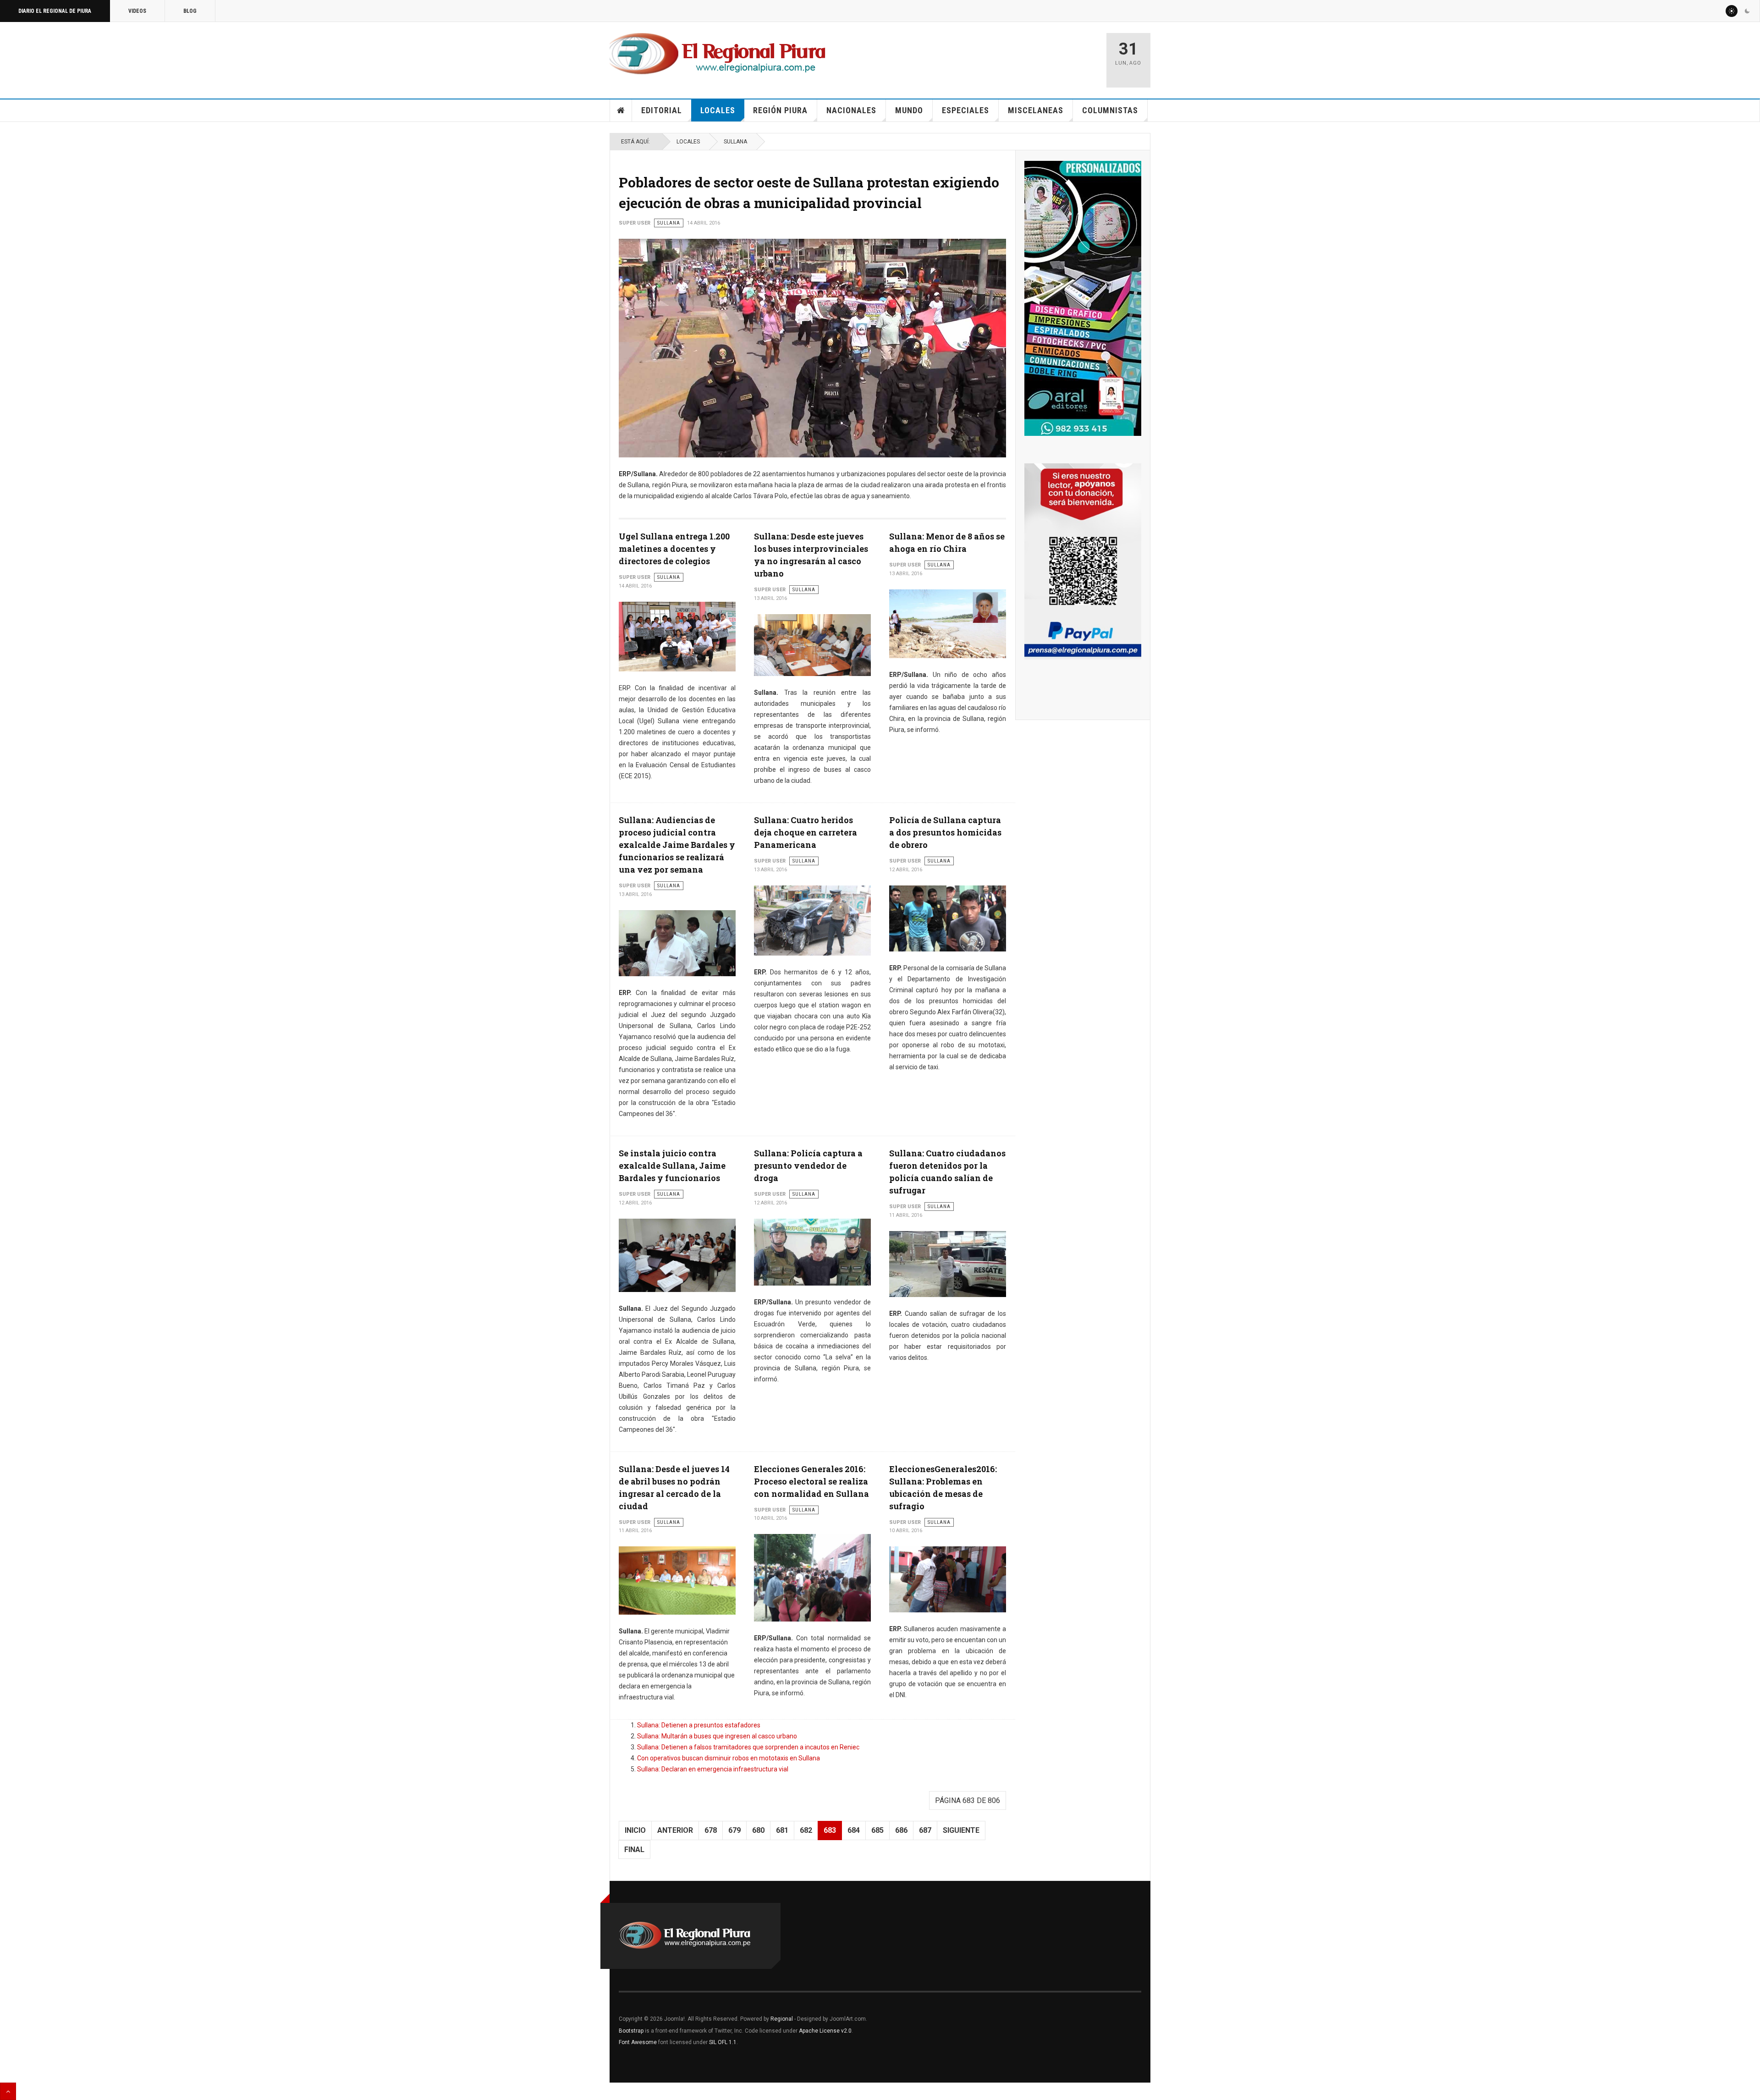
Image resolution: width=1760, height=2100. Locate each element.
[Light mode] (1732, 11)
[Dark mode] (1747, 11)
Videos (137, 11)
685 (877, 1830)
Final (634, 1850)
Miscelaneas (1036, 110)
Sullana (735, 142)
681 (782, 1830)
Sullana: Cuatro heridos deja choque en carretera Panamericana (806, 832)
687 (925, 1830)
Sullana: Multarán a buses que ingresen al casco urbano (717, 1736)
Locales (718, 110)
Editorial (662, 110)
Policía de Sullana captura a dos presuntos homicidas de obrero (945, 832)
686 (901, 1830)
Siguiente (961, 1830)
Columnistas (1110, 110)
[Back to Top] (8, 2091)
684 (854, 1830)
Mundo (909, 110)
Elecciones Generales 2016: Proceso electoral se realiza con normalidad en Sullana (811, 1481)
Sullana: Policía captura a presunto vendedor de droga (808, 1165)
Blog (190, 11)
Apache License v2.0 (825, 2031)
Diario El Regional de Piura (55, 11)
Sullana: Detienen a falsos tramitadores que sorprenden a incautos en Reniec (748, 1747)
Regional (782, 2019)
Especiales (965, 110)
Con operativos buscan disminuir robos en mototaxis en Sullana (729, 1758)
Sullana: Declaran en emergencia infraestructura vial (713, 1769)
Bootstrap (631, 2031)
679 (734, 1830)
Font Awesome (638, 2042)
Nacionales (851, 110)
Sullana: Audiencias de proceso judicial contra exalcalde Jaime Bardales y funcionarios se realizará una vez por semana (677, 845)
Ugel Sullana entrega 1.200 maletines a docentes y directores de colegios (674, 549)
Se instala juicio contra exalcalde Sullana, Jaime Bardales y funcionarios (672, 1165)
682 (806, 1830)
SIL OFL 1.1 (723, 2042)
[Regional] (718, 54)
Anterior (675, 1830)
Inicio (621, 110)
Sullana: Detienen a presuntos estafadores (699, 1725)
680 (758, 1830)
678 (711, 1830)
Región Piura (780, 110)
